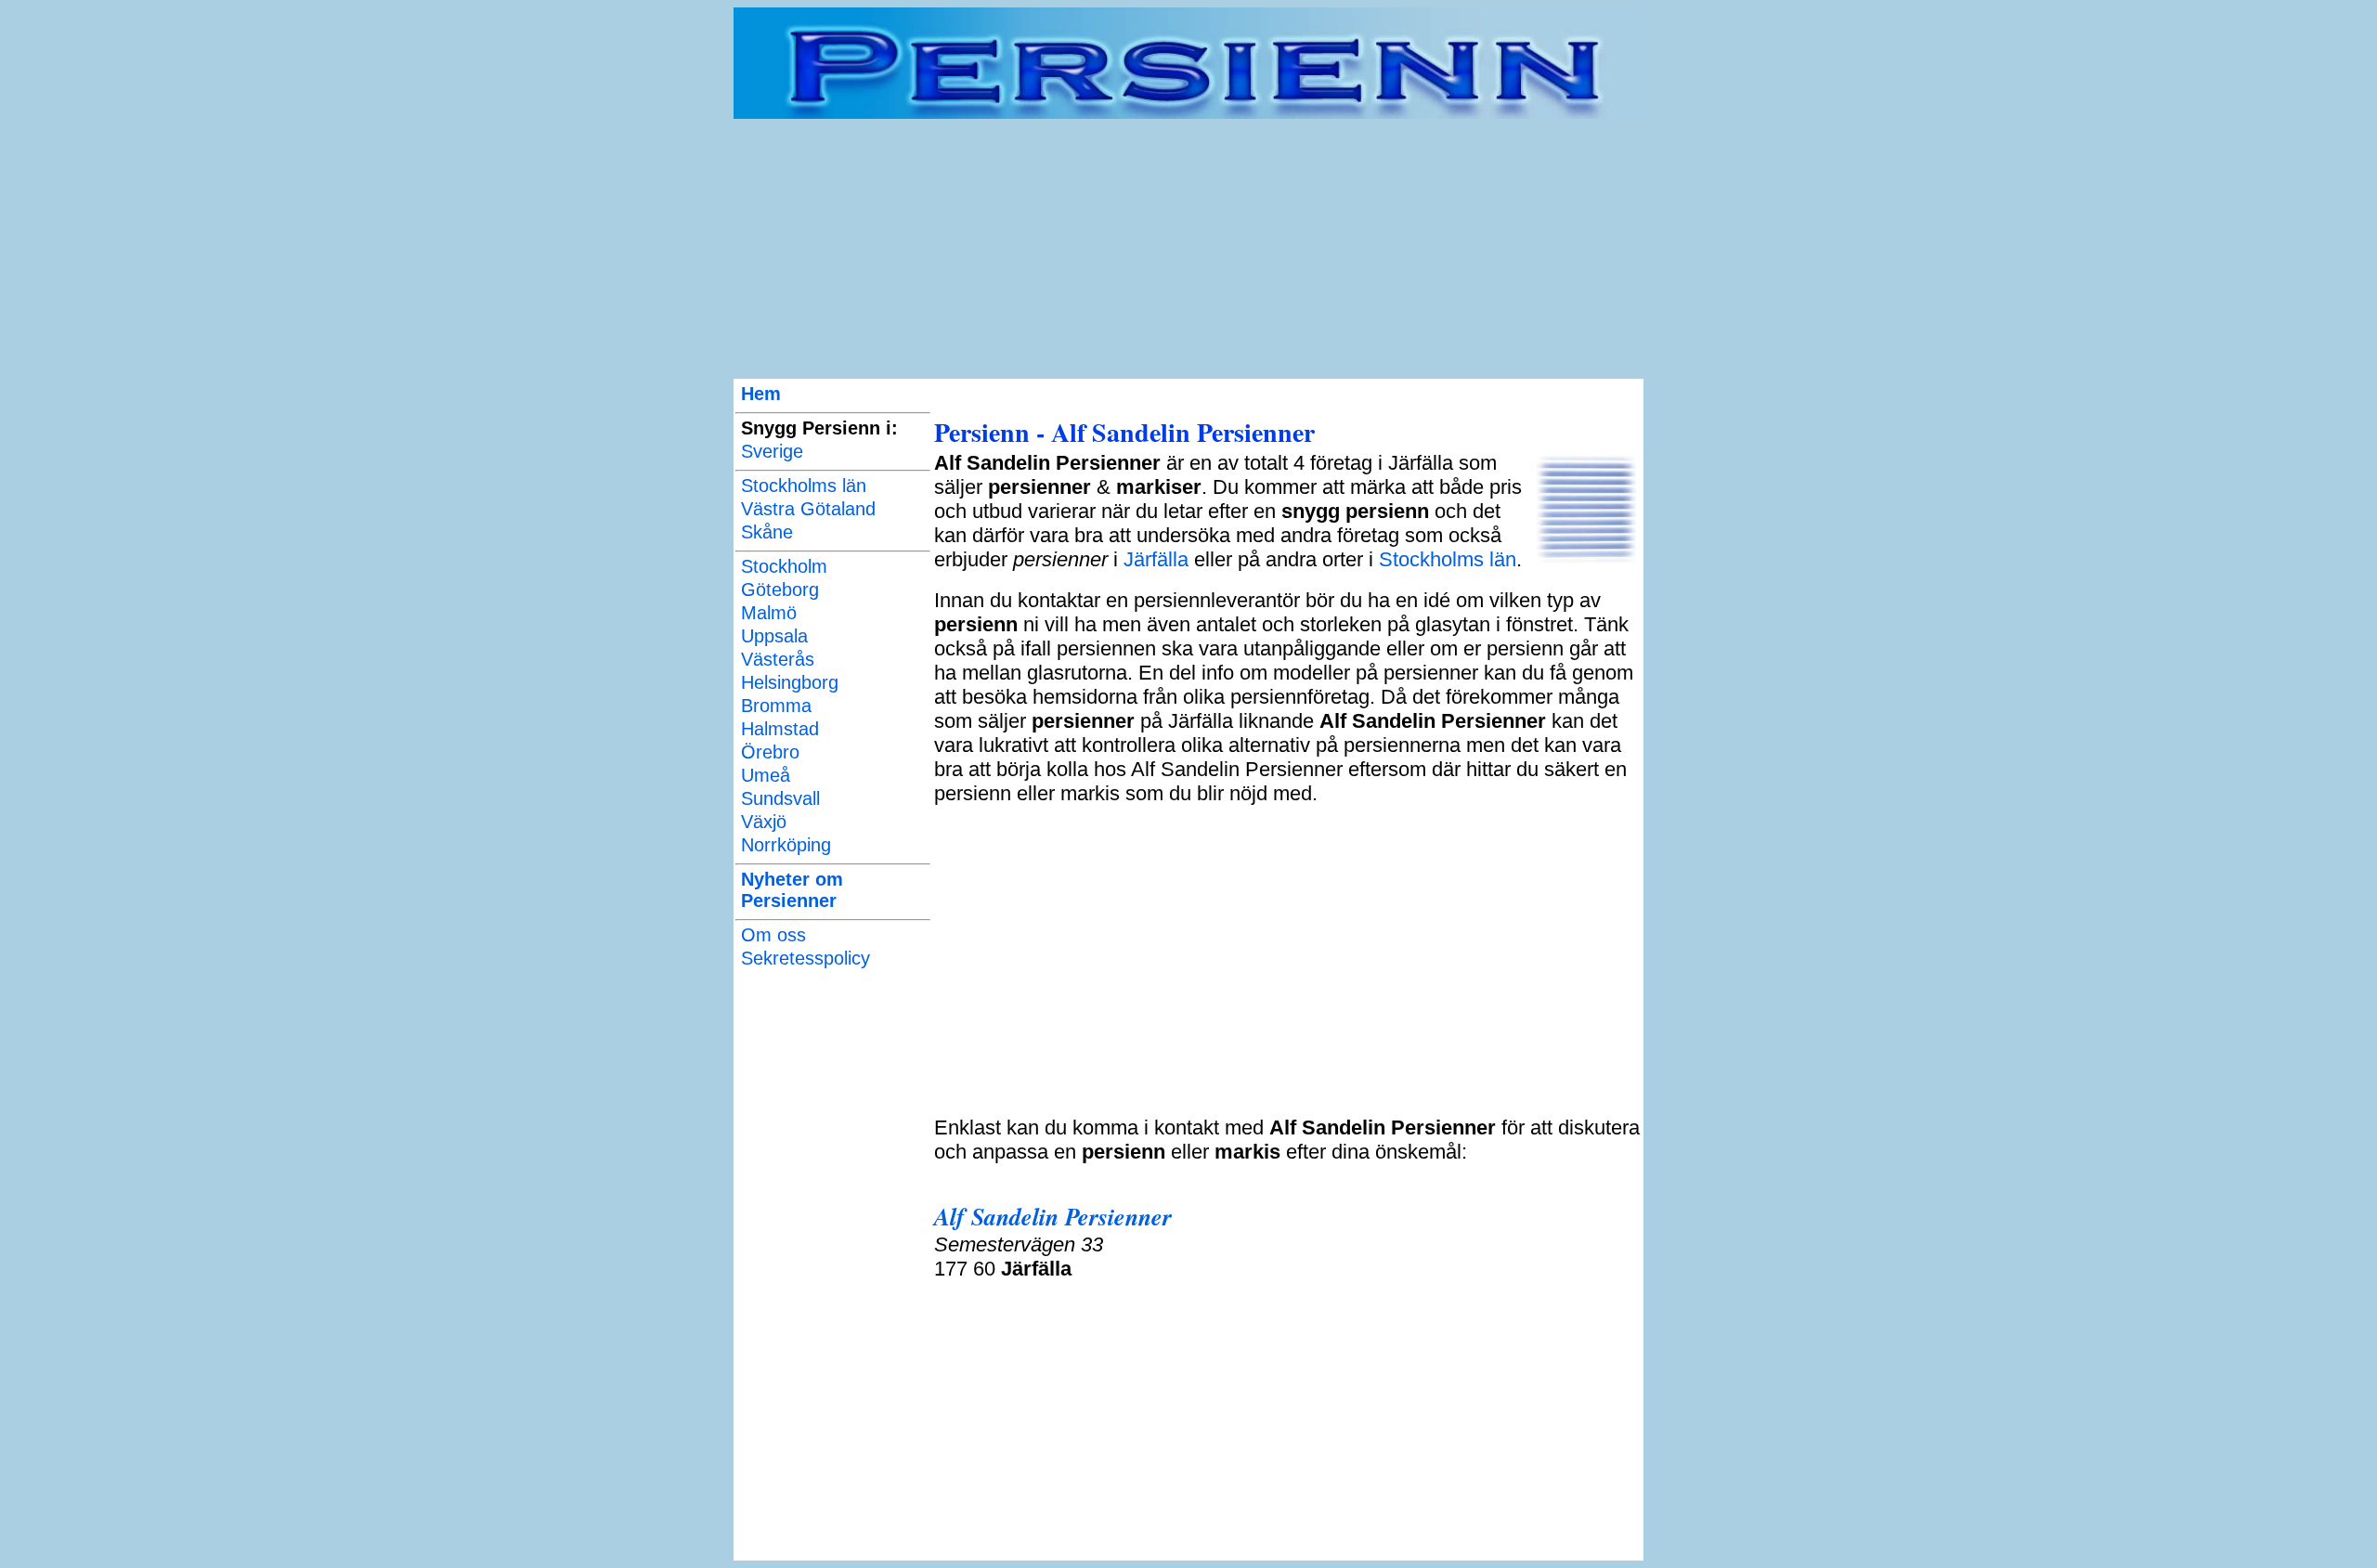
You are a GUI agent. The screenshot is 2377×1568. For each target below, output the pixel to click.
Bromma (776, 706)
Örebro (770, 752)
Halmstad (780, 729)
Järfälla (1156, 559)
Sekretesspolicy (805, 958)
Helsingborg (790, 682)
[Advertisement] (1188, 249)
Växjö (764, 822)
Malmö (769, 613)
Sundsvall (780, 798)
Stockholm (784, 566)
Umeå (766, 775)
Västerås (778, 659)
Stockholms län (804, 486)
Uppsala (774, 636)
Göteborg (780, 590)
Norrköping (786, 845)
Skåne (767, 532)
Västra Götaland (808, 509)
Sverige (772, 451)
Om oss (773, 935)
